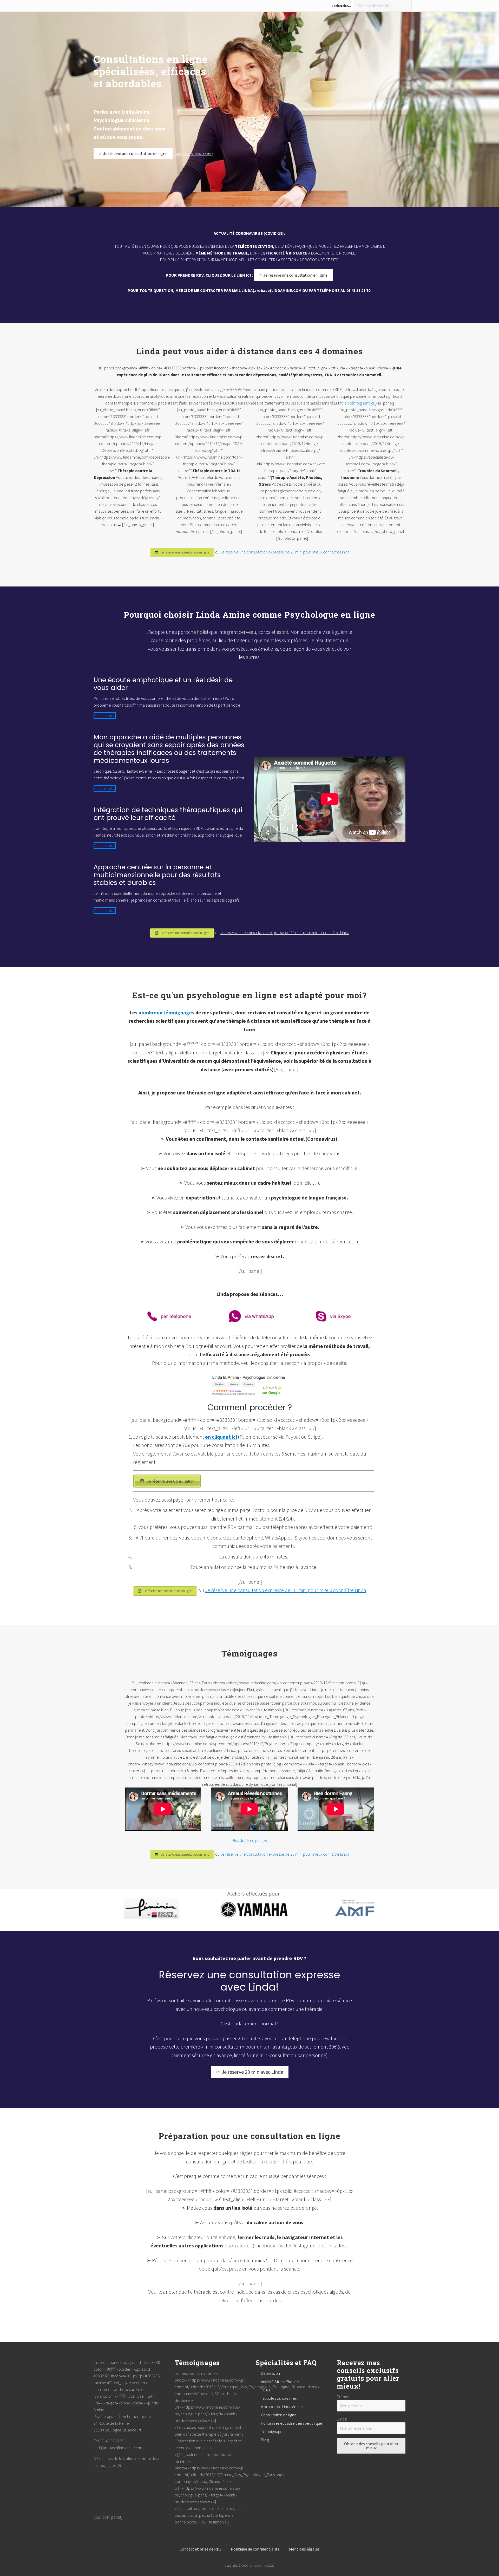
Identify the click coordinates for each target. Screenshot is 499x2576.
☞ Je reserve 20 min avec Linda (250, 2072)
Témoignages (273, 2431)
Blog (265, 2440)
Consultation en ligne (279, 2415)
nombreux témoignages (166, 1012)
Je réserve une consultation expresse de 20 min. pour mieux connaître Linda (285, 552)
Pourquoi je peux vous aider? (194, 154)
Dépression (270, 2373)
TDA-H (266, 2390)
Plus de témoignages (250, 1840)
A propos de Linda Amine (282, 2407)
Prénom (344, 2397)
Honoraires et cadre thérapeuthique (292, 2423)
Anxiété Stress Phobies (280, 2382)
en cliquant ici (221, 1437)
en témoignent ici (359, 403)
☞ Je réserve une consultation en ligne (133, 153)
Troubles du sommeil (279, 2398)
